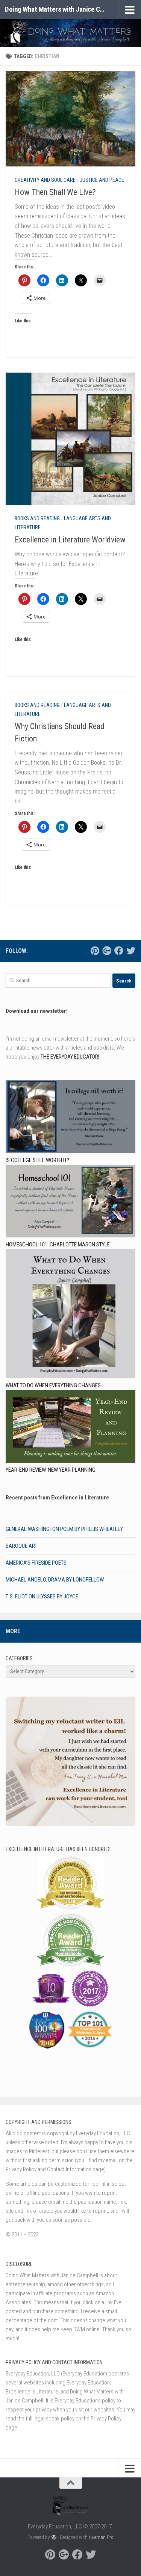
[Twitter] (131, 951)
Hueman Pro (101, 2537)
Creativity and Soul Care (45, 180)
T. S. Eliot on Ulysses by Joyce (42, 1597)
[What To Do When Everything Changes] (70, 1315)
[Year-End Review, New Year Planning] (70, 1428)
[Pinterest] (95, 951)
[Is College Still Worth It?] (70, 1118)
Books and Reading (37, 518)
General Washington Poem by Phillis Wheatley (64, 1529)
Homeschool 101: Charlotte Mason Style (58, 1245)
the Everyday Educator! (69, 1057)
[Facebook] (119, 951)
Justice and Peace (102, 180)
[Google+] (107, 951)
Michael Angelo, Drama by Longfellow (55, 1580)
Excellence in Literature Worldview (70, 540)
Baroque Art (21, 1546)
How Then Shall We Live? (55, 192)
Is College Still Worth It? (37, 1160)
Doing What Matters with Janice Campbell (56, 9)
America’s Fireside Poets (36, 1563)
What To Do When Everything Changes (53, 1385)
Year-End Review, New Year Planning (51, 1470)
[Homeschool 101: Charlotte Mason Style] (70, 1202)
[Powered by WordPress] (54, 2537)
